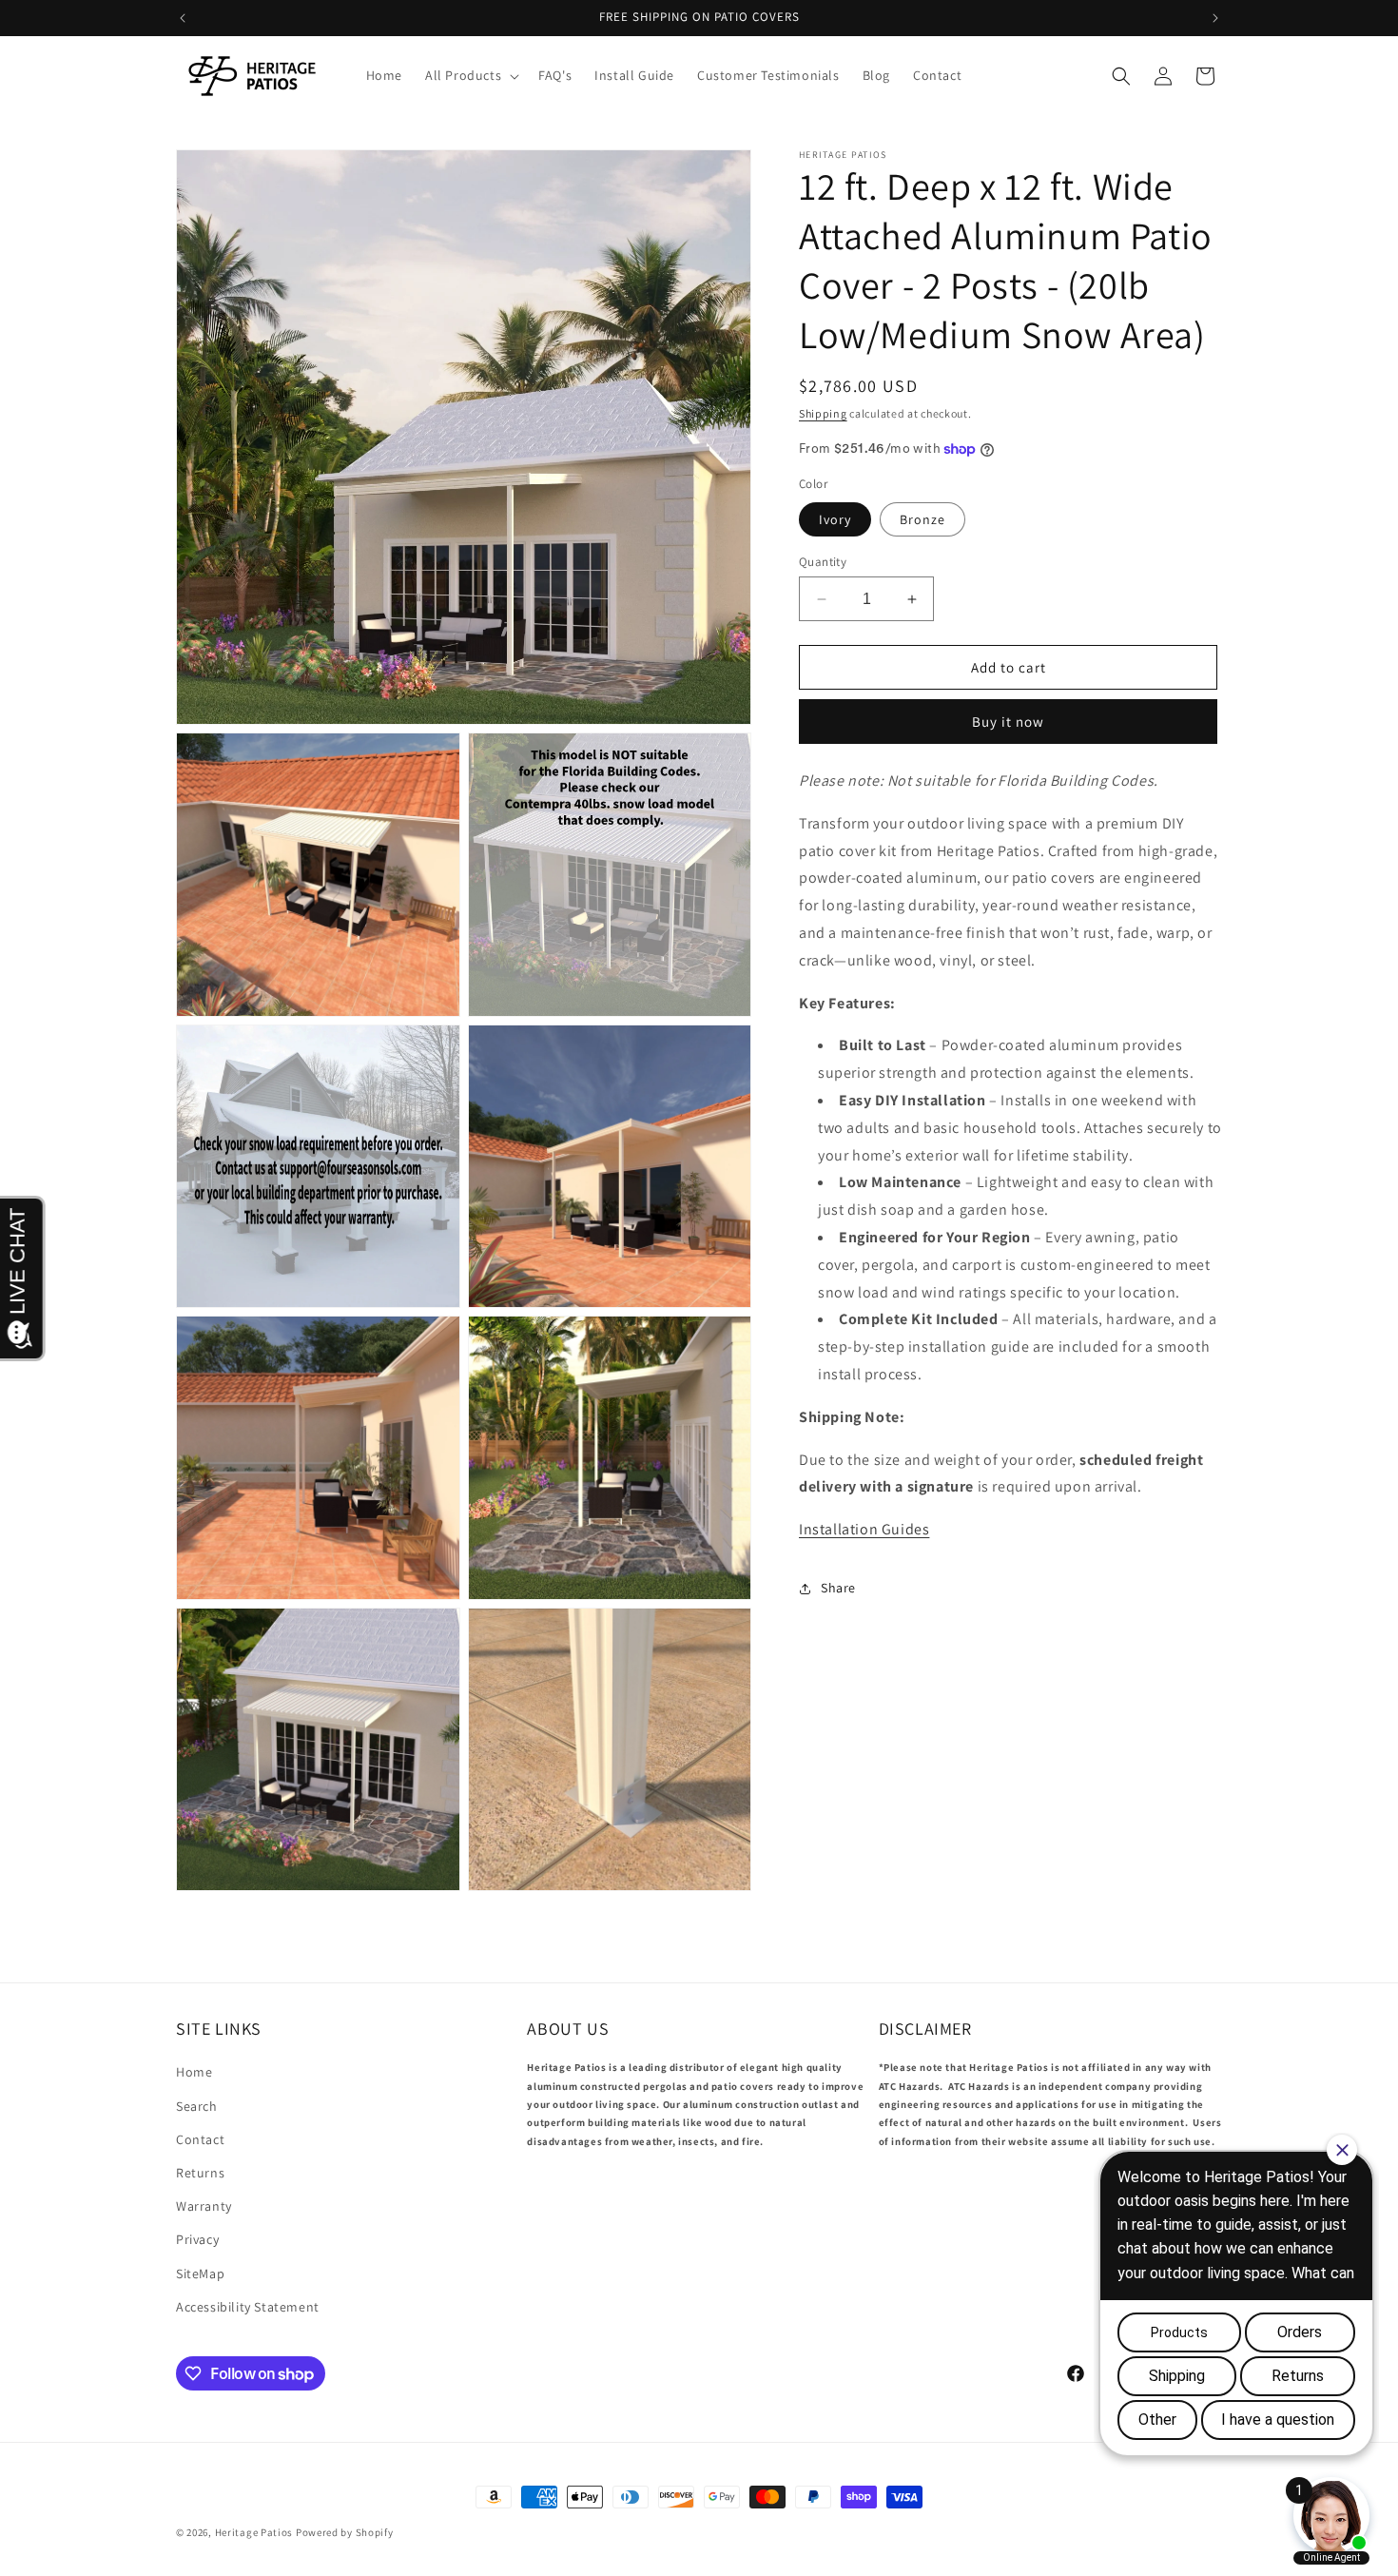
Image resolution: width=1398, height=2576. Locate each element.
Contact (200, 2139)
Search (197, 2106)
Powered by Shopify (345, 2532)
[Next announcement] (1215, 18)
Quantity (823, 562)
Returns (200, 2173)
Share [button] (838, 1589)
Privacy (197, 2239)
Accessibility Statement (248, 2307)
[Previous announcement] (183, 18)
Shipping (823, 413)
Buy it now (1008, 722)
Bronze (922, 519)
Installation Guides (864, 1530)
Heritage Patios (254, 2532)
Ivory (835, 519)
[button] (470, 75)
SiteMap (200, 2274)
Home (194, 2072)
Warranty (204, 2206)
